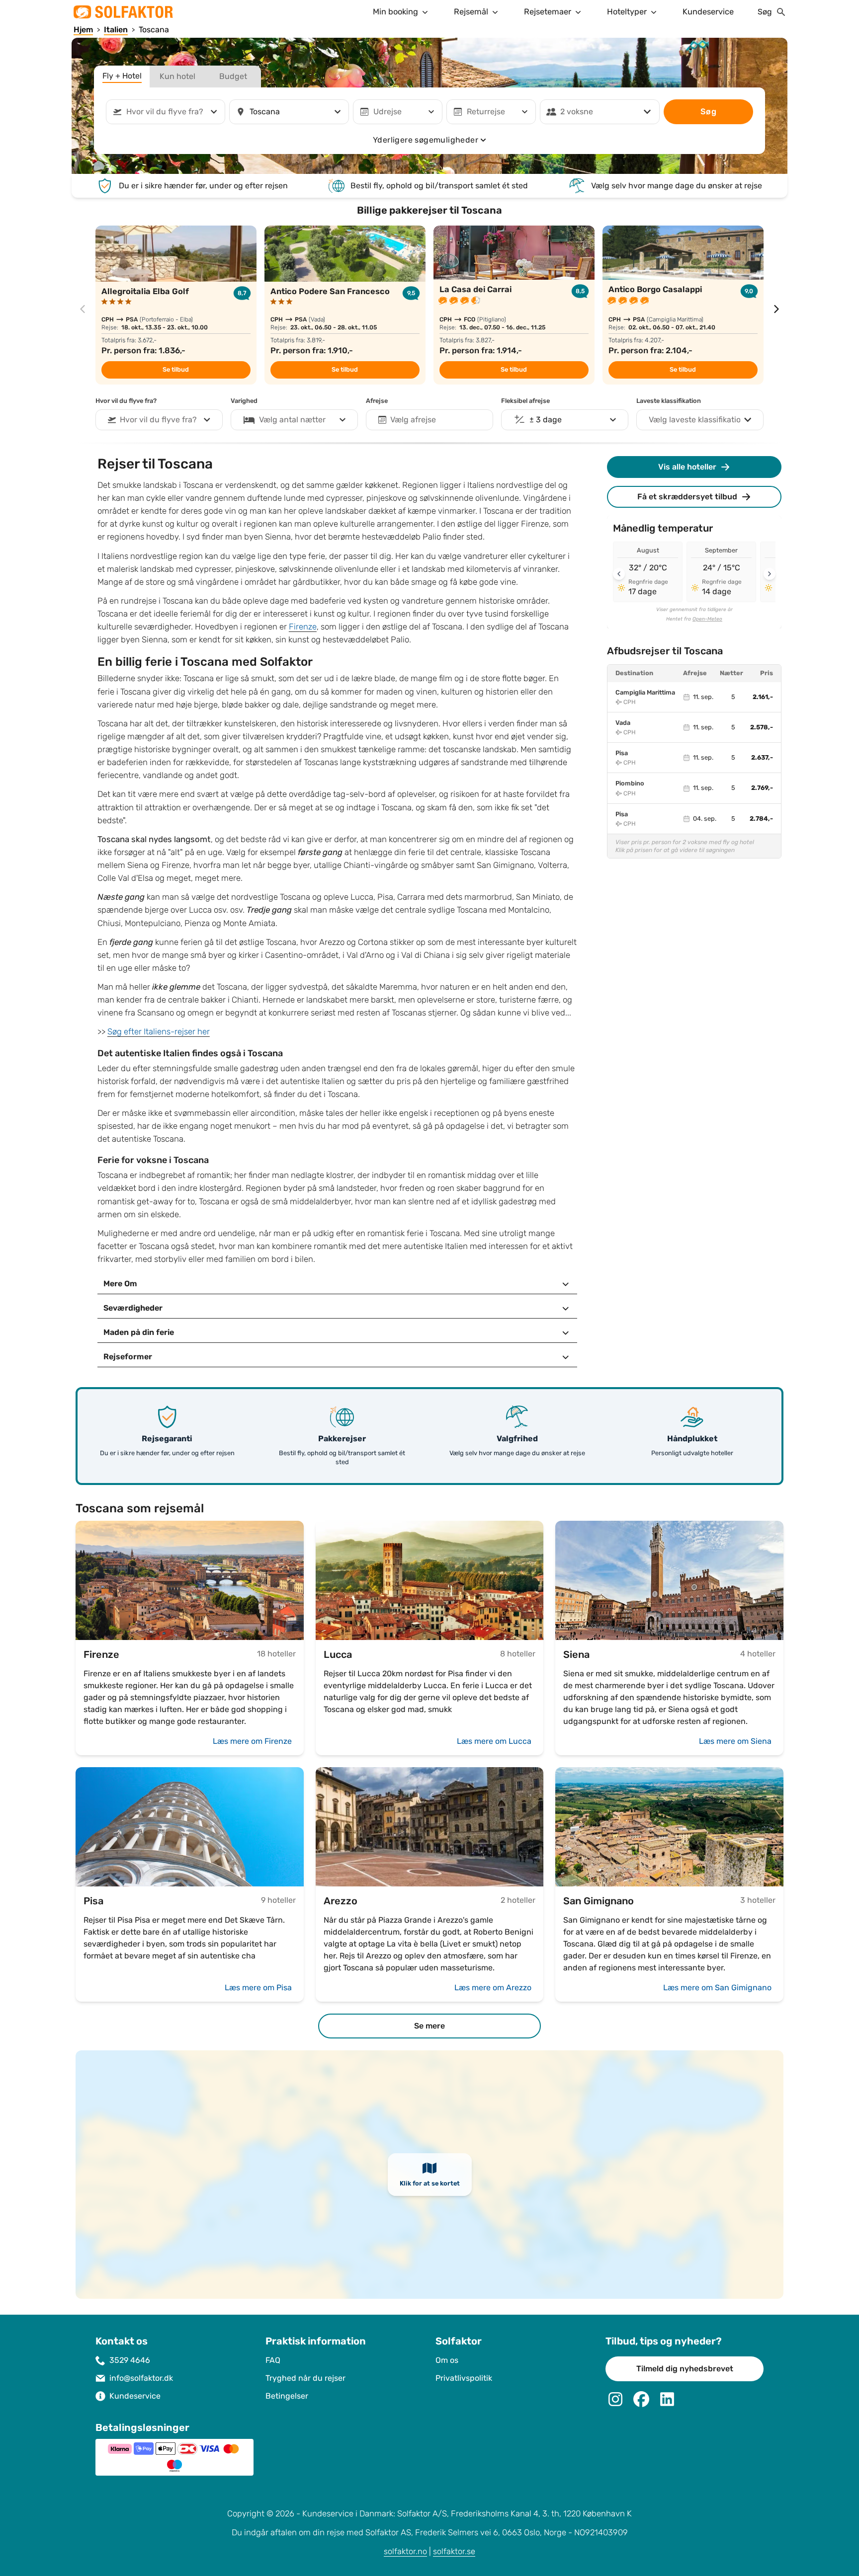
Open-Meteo (707, 619)
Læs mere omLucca (494, 1741)
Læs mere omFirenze (252, 1741)
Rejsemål (471, 12)
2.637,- (762, 758)
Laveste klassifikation (669, 401)
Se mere (429, 2026)
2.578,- (762, 727)
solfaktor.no (405, 2551)
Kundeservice (708, 12)
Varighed (244, 401)
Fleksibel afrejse (525, 401)
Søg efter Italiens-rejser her (159, 1032)
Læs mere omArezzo (493, 1988)
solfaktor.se (454, 2551)
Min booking (395, 12)
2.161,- (763, 697)
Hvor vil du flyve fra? (126, 401)
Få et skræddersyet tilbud (687, 497)
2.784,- (761, 819)
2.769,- (762, 788)
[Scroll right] (770, 574)
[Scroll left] (619, 574)
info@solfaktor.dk (141, 2378)
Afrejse (377, 401)
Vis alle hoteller (687, 467)
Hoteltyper (627, 12)
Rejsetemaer (548, 12)
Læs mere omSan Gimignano (717, 1988)
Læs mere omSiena (735, 1741)
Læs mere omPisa (258, 1988)
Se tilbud (176, 370)
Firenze (303, 627)
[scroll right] (776, 309)
